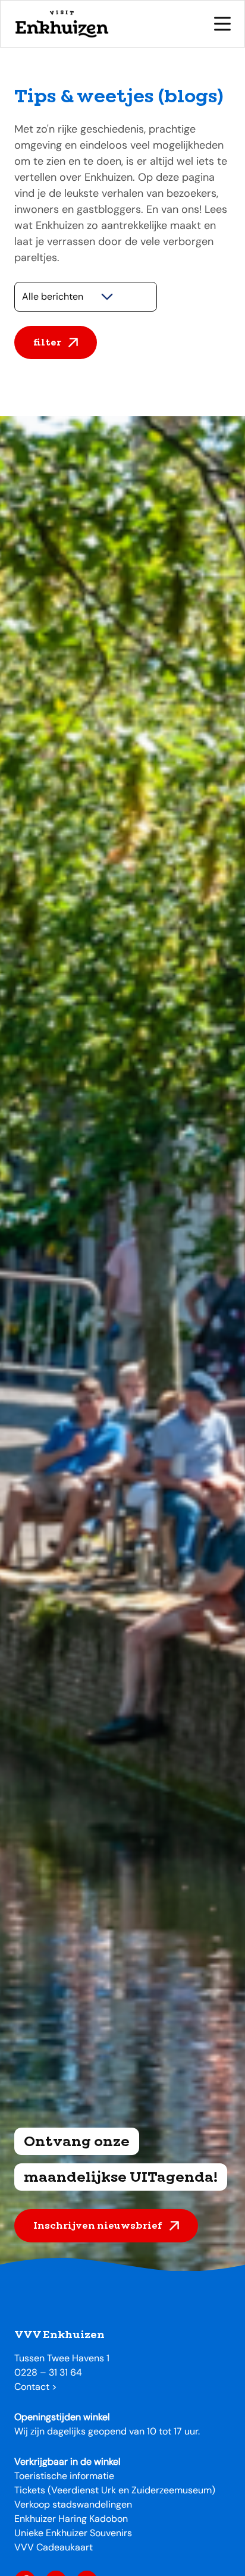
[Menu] (222, 24)
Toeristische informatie (64, 2476)
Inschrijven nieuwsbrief (98, 2225)
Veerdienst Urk (84, 2490)
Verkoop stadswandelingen (73, 2504)
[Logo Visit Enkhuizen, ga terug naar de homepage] (62, 24)
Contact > (36, 2387)
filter (47, 342)
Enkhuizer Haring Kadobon (71, 2519)
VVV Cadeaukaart (54, 2547)
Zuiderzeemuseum (172, 2490)
